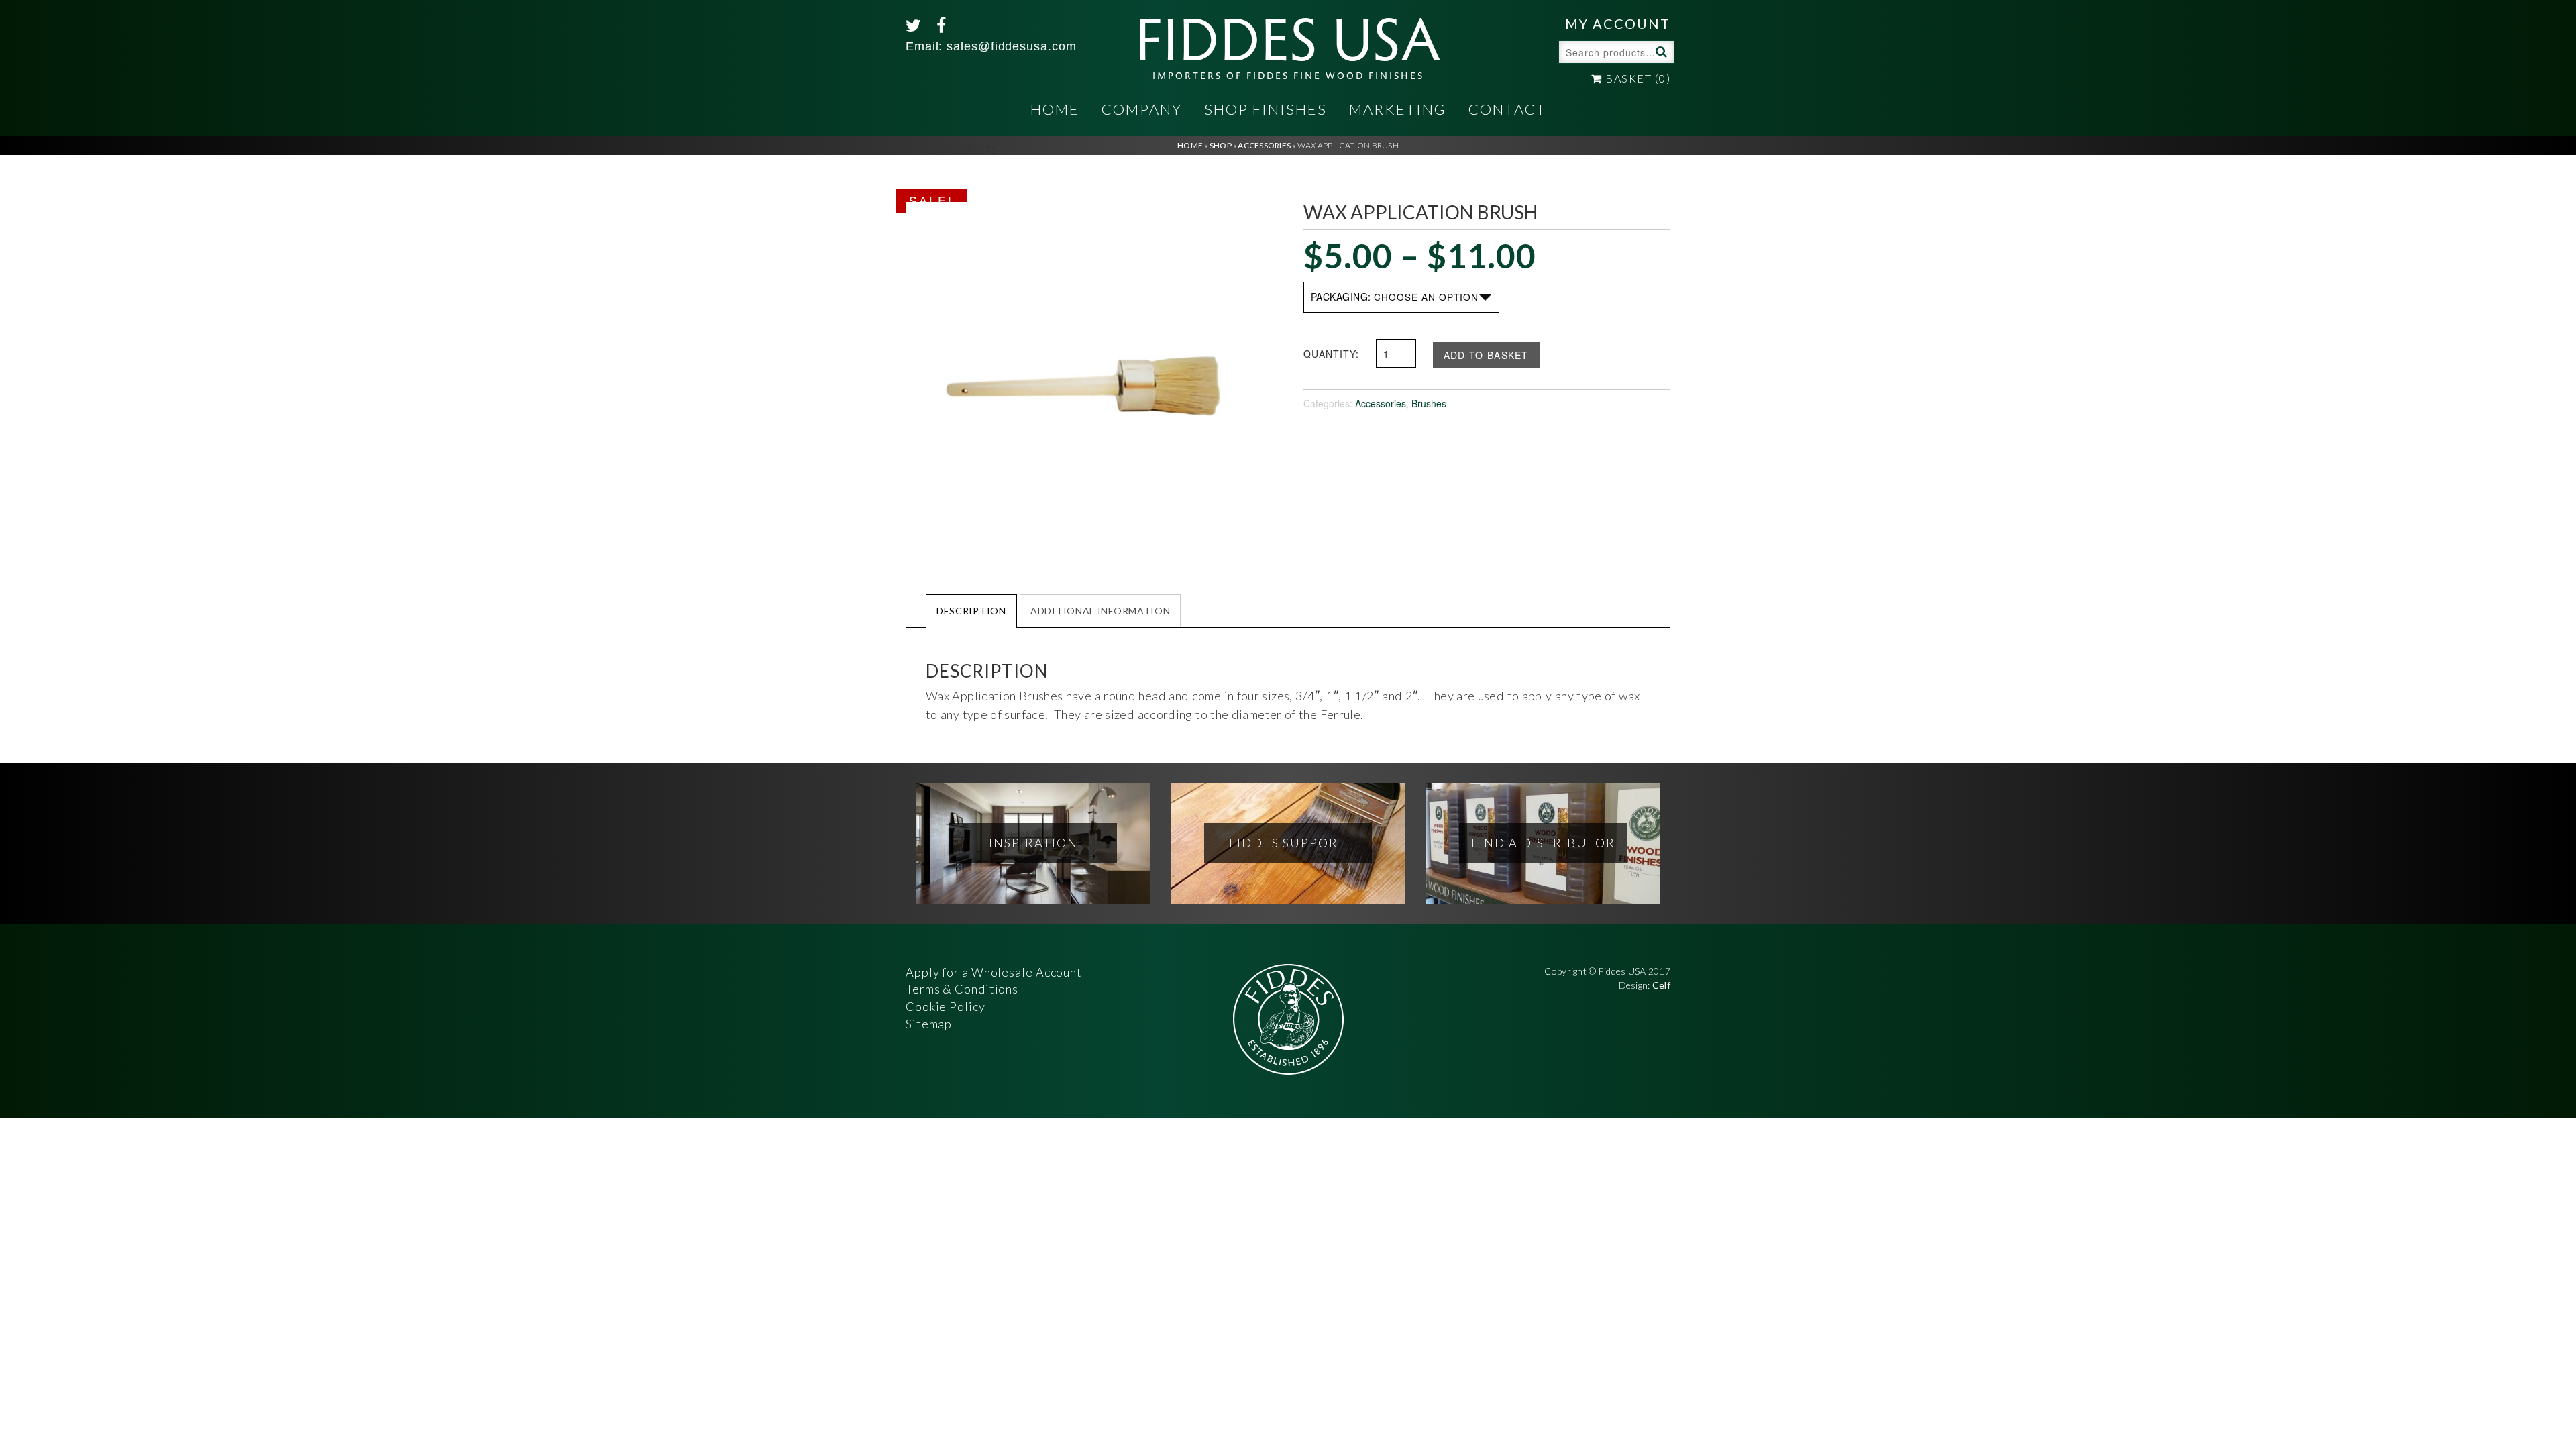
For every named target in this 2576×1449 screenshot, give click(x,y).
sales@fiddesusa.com (1011, 46)
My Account (1618, 23)
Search (1660, 51)
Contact (1507, 109)
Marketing (1398, 109)
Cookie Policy (946, 1006)
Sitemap (929, 1024)
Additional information (1100, 611)
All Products (958, 149)
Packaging (1340, 297)
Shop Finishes (1266, 109)
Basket (1636, 78)
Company (1142, 109)
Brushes (1429, 403)
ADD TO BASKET (1486, 355)
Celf (1661, 985)
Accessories (1381, 403)
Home (1055, 109)
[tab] (971, 610)
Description (971, 611)
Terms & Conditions (962, 989)
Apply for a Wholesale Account (994, 972)
